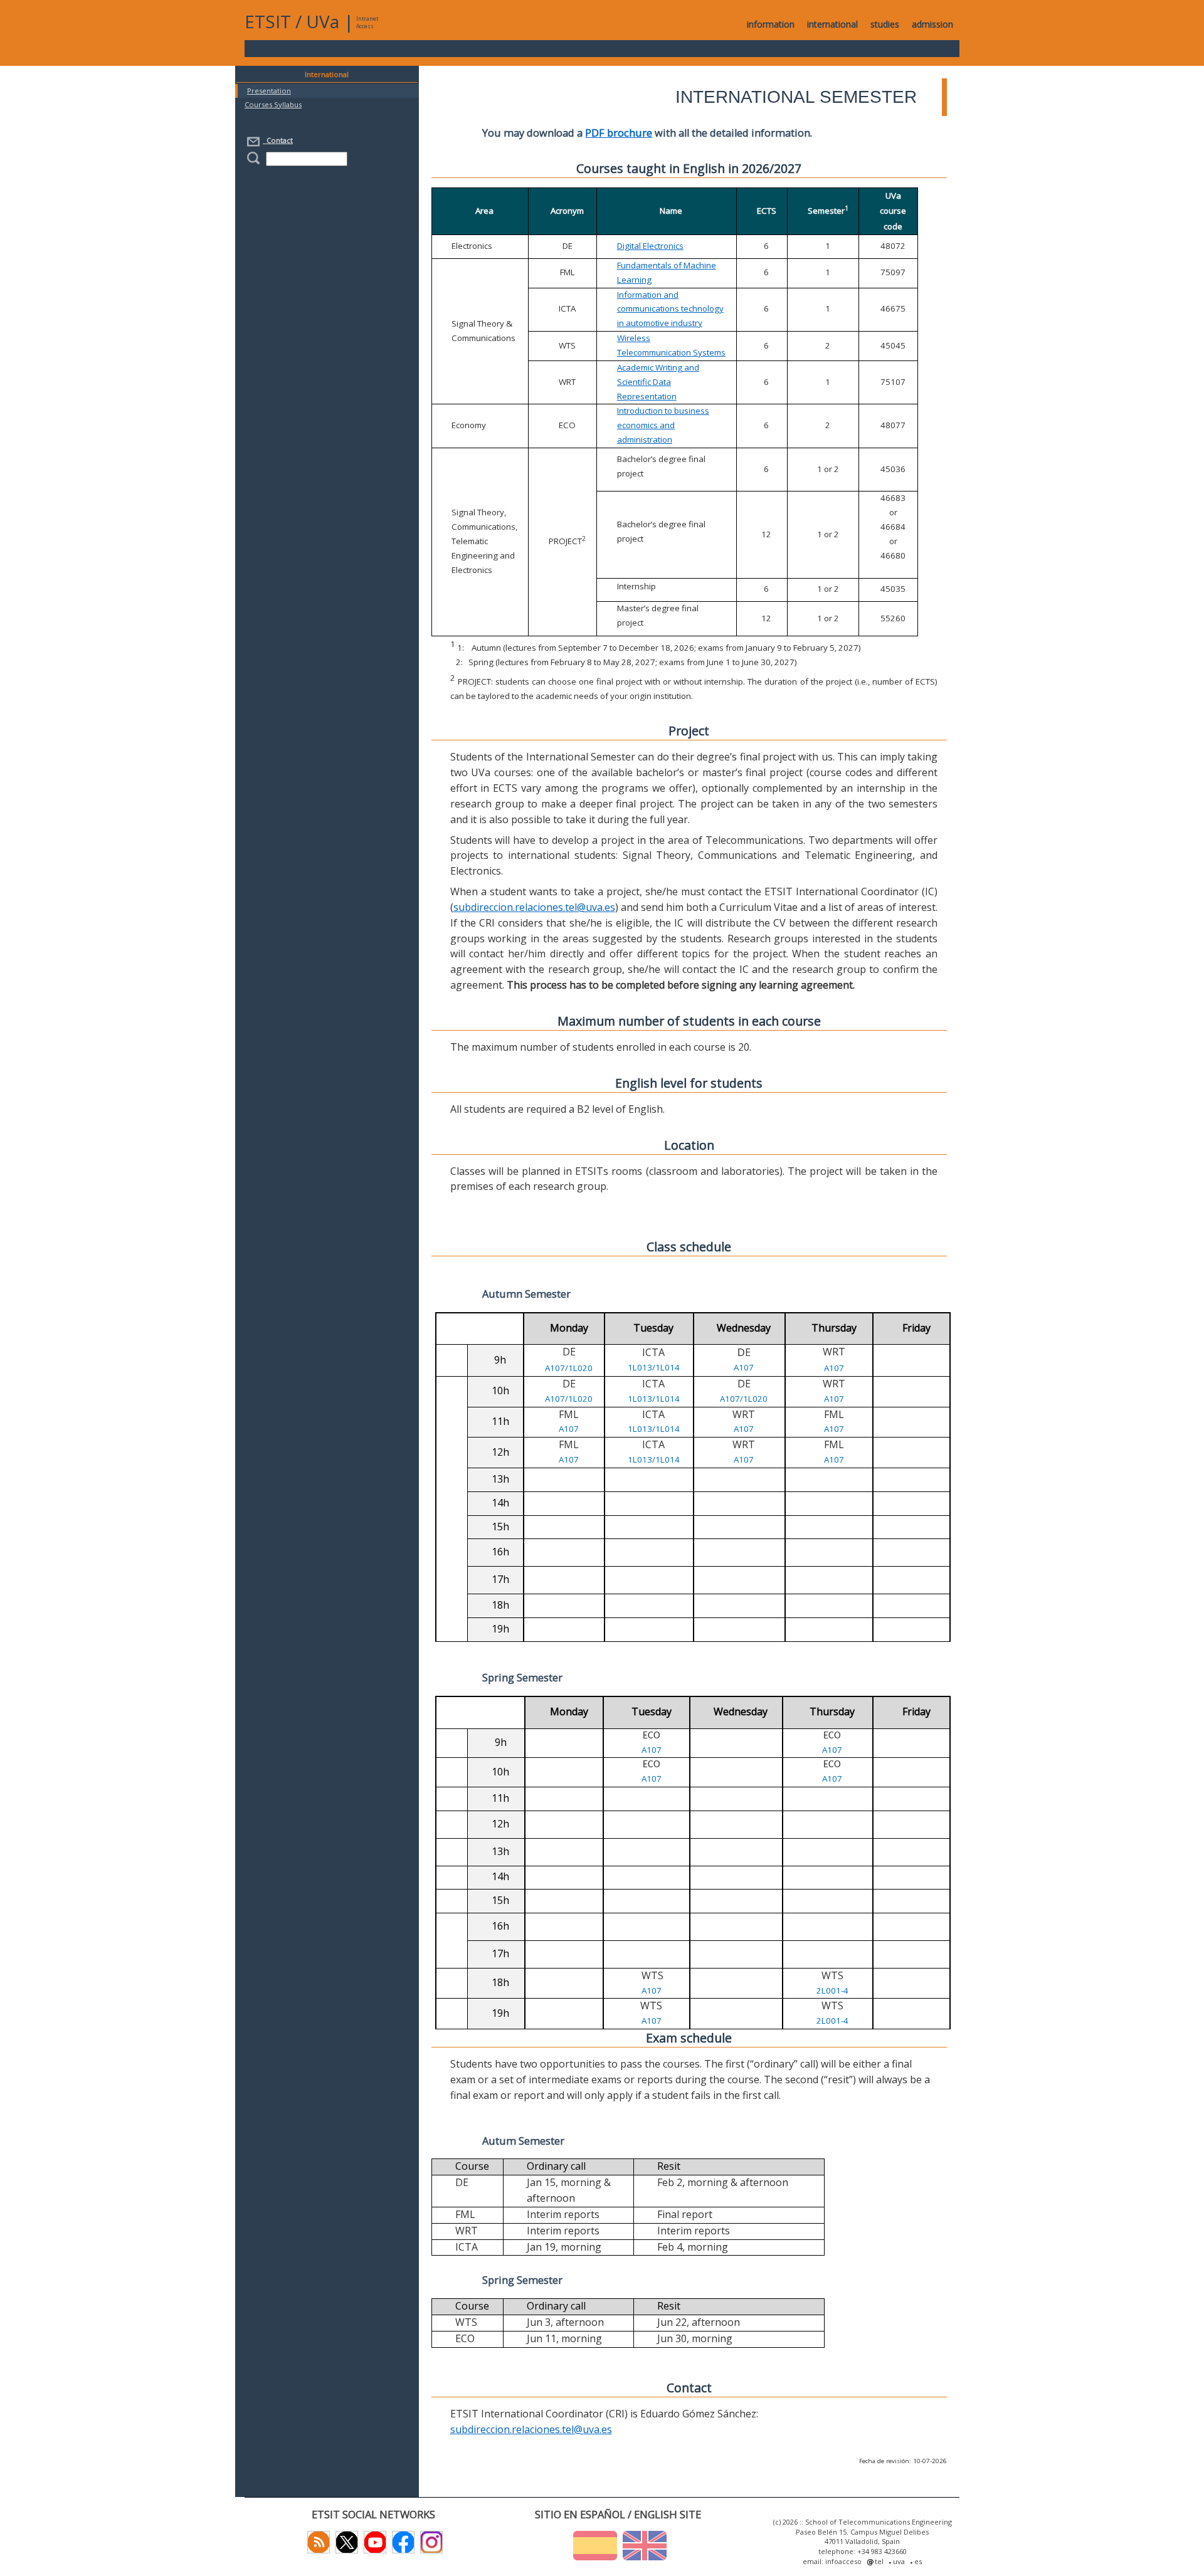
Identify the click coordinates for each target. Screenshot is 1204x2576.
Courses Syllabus (273, 104)
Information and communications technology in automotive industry (670, 309)
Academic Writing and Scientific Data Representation (658, 382)
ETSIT (268, 21)
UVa (323, 21)
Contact (278, 140)
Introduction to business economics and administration (663, 425)
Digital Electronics (650, 246)
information (771, 24)
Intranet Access (367, 22)
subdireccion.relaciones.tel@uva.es (534, 907)
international (832, 24)
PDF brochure (619, 133)
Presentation (269, 91)
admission (932, 24)
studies (885, 24)
